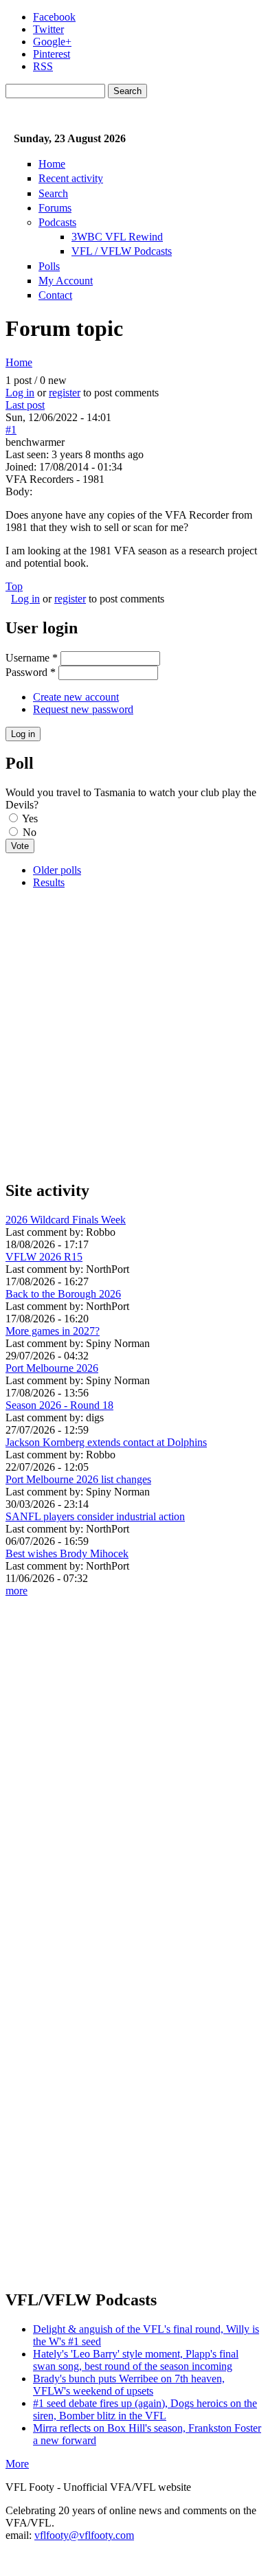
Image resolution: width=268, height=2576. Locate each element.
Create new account (76, 697)
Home (52, 164)
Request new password (83, 709)
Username (32, 658)
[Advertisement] (134, 1034)
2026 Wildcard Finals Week (66, 1220)
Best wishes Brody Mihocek (67, 1553)
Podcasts (57, 222)
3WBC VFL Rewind (117, 237)
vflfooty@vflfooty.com (84, 2535)
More (17, 2464)
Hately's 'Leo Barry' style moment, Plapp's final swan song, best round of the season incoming (136, 2360)
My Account (66, 281)
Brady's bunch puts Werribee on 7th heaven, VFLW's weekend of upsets (129, 2385)
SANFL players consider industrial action (95, 1516)
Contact (55, 295)
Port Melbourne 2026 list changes (78, 1479)
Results (49, 882)
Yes (30, 818)
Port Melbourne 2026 (52, 1368)
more (16, 1591)
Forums (55, 208)
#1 (11, 430)
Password (31, 672)
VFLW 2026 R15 (44, 1257)
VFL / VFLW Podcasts (122, 251)
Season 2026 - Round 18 (59, 1405)
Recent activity (71, 178)
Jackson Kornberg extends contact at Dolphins (106, 1442)
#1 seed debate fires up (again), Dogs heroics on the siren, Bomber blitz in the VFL (145, 2409)
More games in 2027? (53, 1331)
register (65, 393)
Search (53, 193)
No (30, 832)
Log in (20, 393)
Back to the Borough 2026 (63, 1294)
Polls (49, 266)
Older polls (57, 870)
